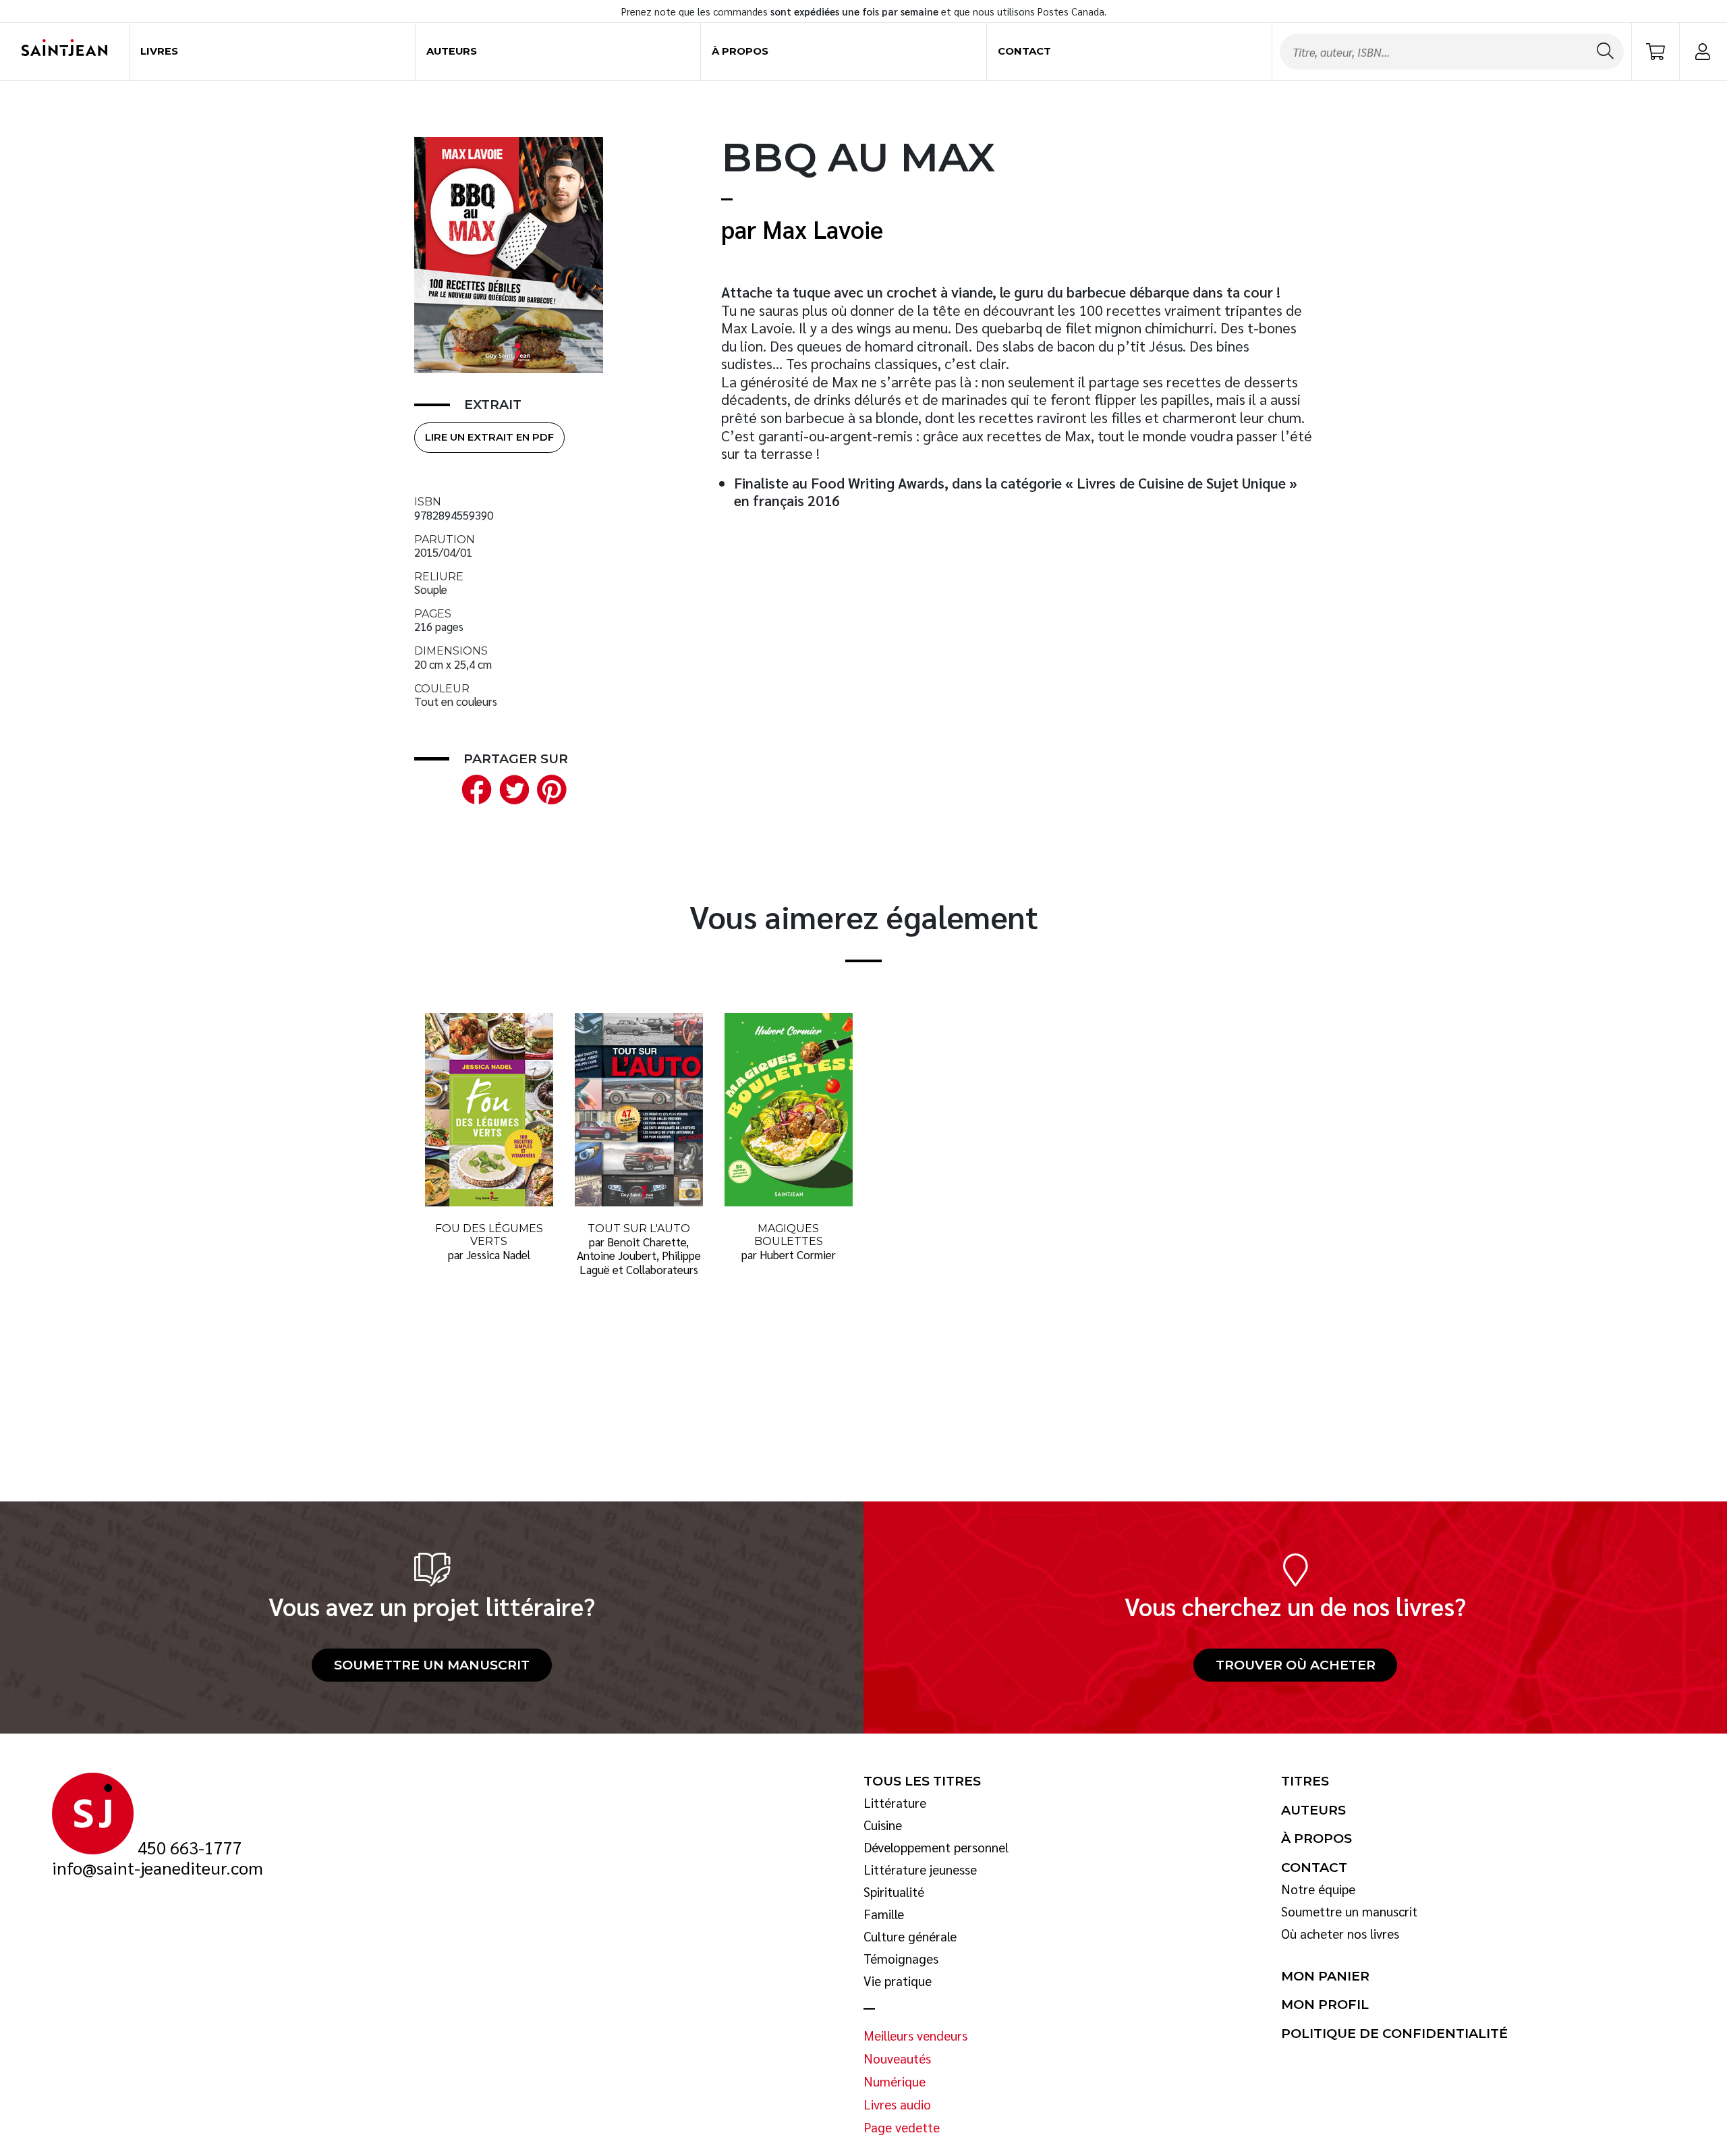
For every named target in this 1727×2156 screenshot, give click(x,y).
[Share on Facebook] (474, 788)
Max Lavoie (823, 228)
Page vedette (902, 2128)
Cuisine (883, 1825)
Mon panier (1325, 1977)
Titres (1305, 1781)
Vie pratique (898, 1981)
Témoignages (901, 1959)
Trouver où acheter (1296, 1665)
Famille (884, 1914)
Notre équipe (1318, 1889)
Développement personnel (936, 1848)
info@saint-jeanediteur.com (158, 1868)
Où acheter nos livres (1340, 1934)
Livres (159, 51)
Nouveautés (897, 2059)
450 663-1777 (190, 1848)
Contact (1024, 51)
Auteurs (452, 51)
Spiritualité (894, 1892)
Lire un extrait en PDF (489, 437)
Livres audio (897, 2105)
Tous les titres (922, 1781)
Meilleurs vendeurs (915, 2036)
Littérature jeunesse (920, 1870)
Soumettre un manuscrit (432, 1665)
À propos (740, 51)
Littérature (895, 1803)
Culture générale (910, 1937)
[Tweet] (511, 788)
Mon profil (1325, 2005)
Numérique (895, 2082)
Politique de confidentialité (1394, 2034)
